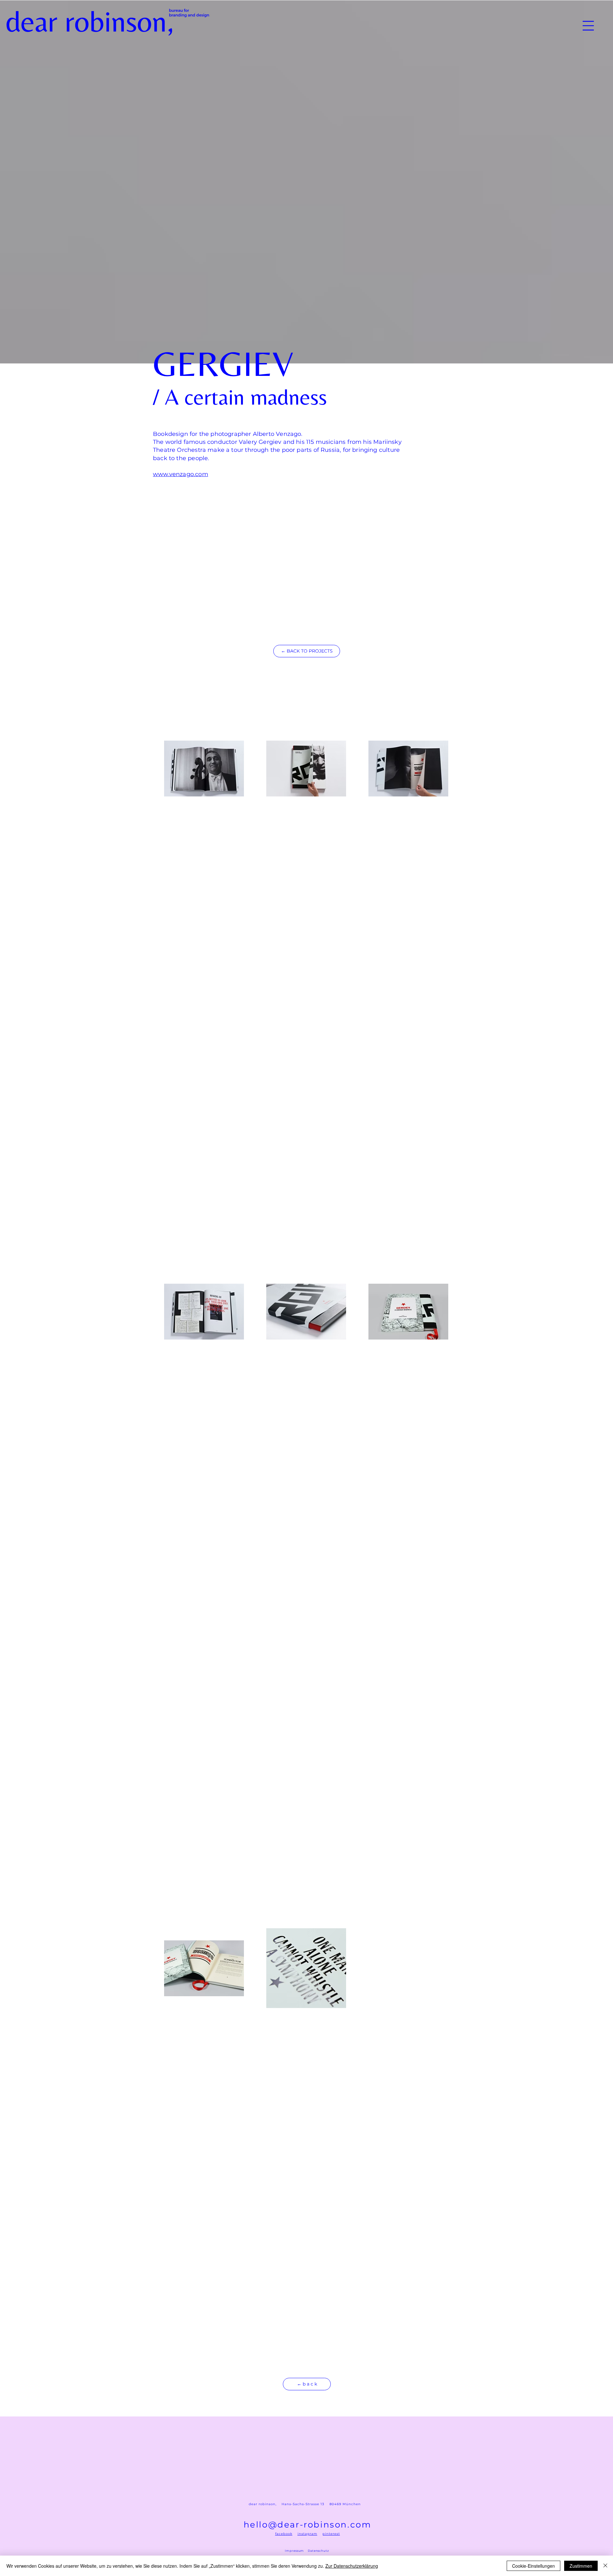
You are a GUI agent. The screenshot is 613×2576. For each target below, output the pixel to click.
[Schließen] (605, 2566)
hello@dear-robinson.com (308, 2525)
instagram (307, 2534)
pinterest (331, 2534)
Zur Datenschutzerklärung (352, 2566)
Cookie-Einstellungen (534, 2566)
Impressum (294, 2551)
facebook (284, 2534)
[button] (588, 26)
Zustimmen (581, 2566)
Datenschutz (318, 2551)
